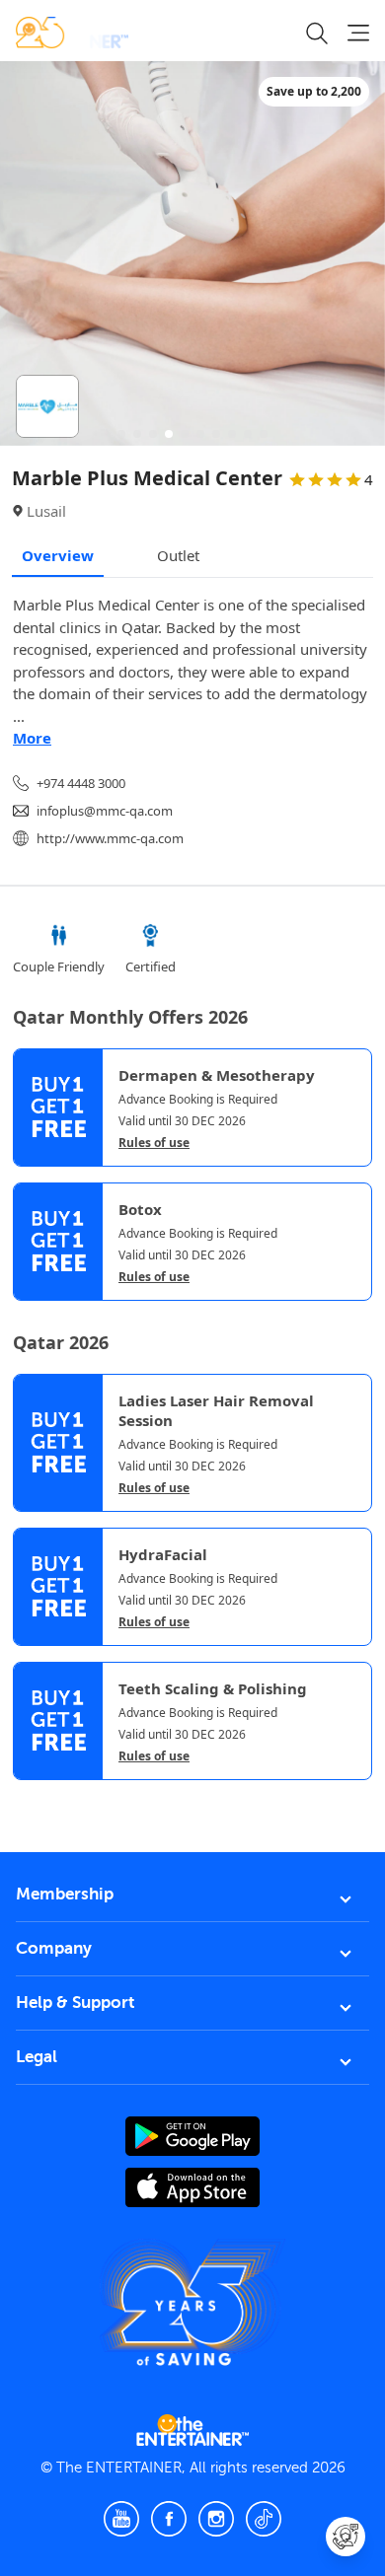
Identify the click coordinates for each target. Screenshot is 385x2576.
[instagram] (216, 2519)
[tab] (28, 1797)
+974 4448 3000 (81, 783)
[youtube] (121, 2519)
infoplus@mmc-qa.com (105, 811)
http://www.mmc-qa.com (110, 838)
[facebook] (169, 2519)
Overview (58, 555)
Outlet (178, 555)
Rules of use (154, 1143)
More (32, 738)
